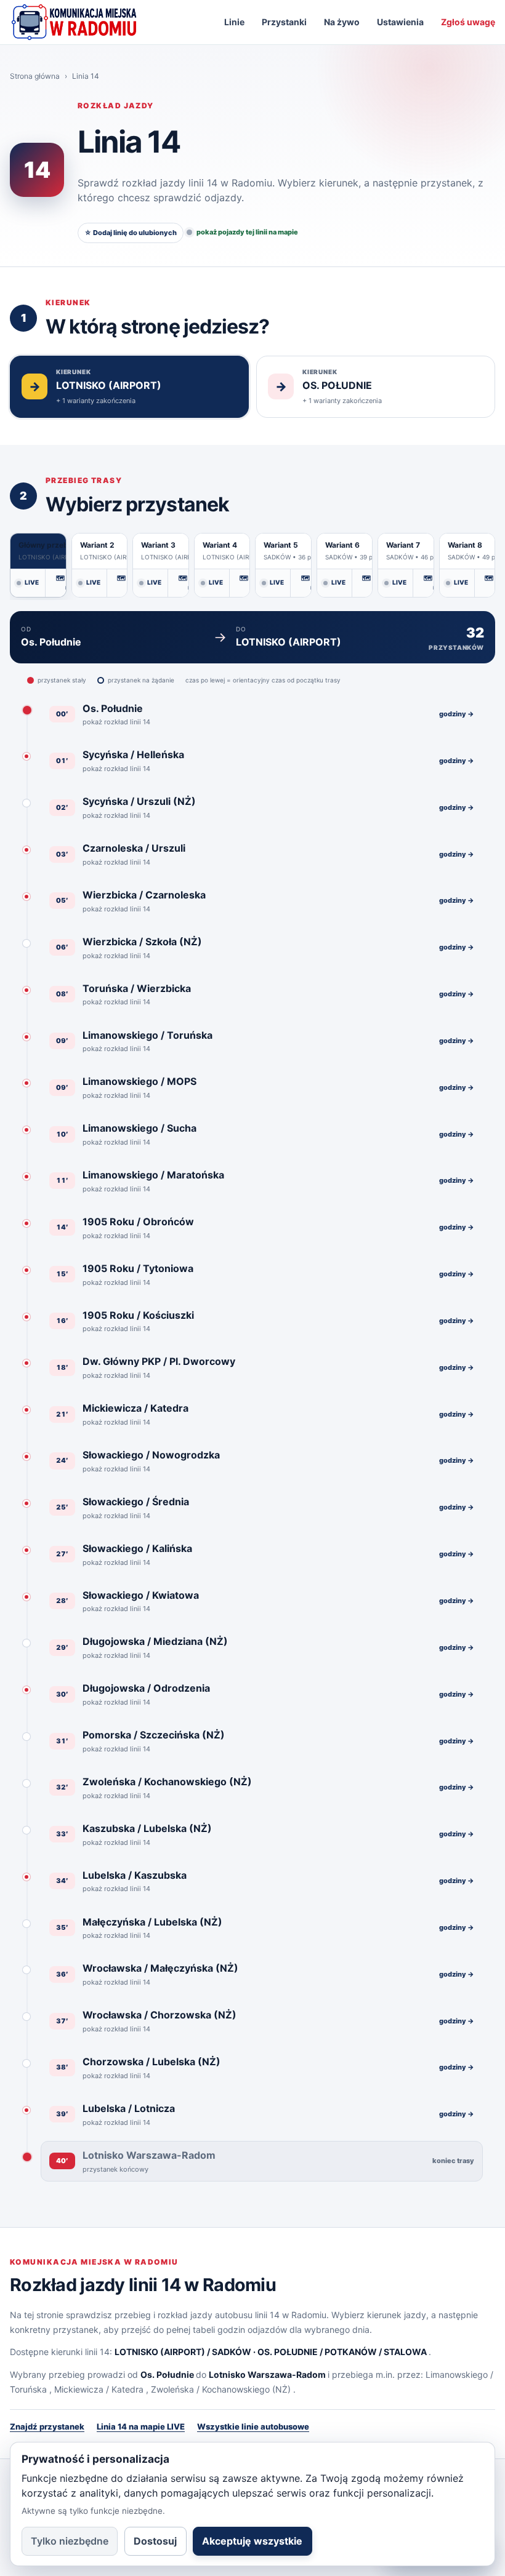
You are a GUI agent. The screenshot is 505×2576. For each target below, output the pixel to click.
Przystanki (284, 22)
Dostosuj (155, 2541)
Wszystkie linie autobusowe (253, 2426)
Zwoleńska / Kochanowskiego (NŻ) (221, 2389)
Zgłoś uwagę (468, 22)
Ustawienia (400, 22)
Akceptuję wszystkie (252, 2541)
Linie (234, 22)
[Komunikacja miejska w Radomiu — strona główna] (74, 22)
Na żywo (342, 22)
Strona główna (35, 76)
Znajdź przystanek (47, 2426)
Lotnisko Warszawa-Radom (267, 2374)
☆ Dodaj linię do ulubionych (131, 233)
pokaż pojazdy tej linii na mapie (247, 232)
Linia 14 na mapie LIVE (141, 2426)
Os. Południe (167, 2374)
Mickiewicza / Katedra (99, 2389)
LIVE (32, 582)
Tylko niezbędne (70, 2541)
